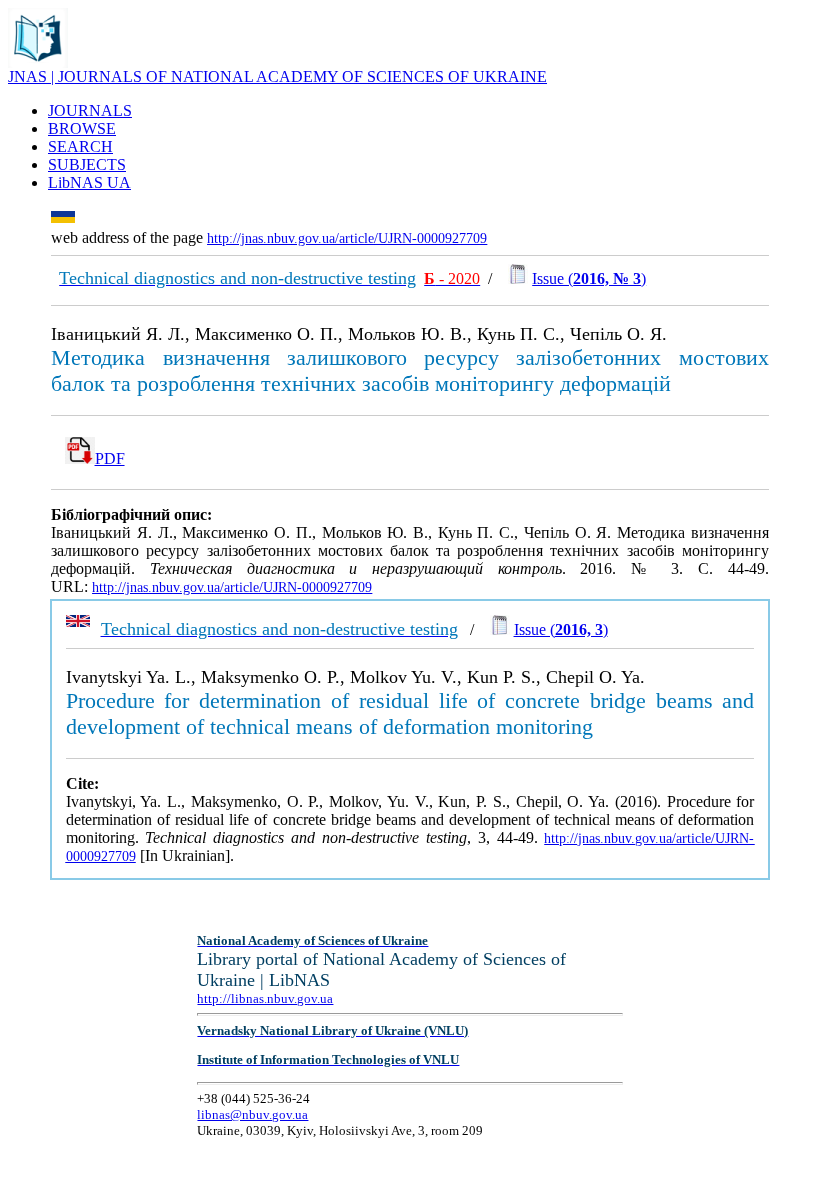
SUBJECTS (87, 164)
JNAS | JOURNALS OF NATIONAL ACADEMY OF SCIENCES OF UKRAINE (277, 76)
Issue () (589, 278)
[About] (38, 62)
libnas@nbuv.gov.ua (252, 1114)
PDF (110, 458)
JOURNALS (90, 110)
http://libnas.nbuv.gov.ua (265, 998)
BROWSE (82, 128)
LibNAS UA (89, 182)
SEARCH (80, 146)
